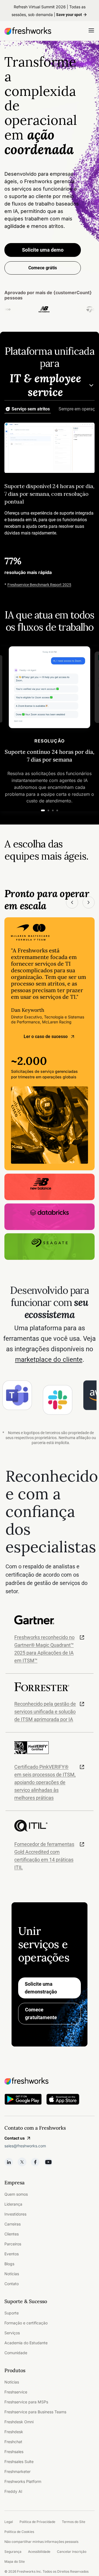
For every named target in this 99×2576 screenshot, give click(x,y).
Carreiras (13, 2224)
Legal (9, 2522)
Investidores (15, 2214)
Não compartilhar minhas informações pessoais (41, 2542)
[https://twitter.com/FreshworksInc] (22, 2162)
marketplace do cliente (49, 1360)
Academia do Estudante (26, 2343)
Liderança (13, 2204)
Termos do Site (74, 2522)
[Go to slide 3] (53, 810)
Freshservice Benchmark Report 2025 (39, 584)
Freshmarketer (17, 2471)
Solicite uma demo (43, 250)
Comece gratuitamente (41, 2013)
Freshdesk (14, 2432)
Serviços (12, 2333)
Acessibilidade (39, 2552)
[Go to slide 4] (57, 810)
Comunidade (16, 2353)
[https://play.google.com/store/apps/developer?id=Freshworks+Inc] (23, 2100)
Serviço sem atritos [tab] (31, 409)
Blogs (9, 2264)
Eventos (12, 2254)
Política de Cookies (19, 2532)
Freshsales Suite (19, 2462)
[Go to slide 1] (43, 810)
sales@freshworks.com (25, 2146)
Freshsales (14, 2452)
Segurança (13, 2552)
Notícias (12, 2274)
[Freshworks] (50, 2081)
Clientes (12, 2234)
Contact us (15, 2138)
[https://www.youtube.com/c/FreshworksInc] (48, 2162)
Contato (12, 2284)
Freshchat (13, 2442)
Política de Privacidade (37, 2522)
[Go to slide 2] (48, 810)
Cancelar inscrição (72, 2552)
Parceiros (13, 2244)
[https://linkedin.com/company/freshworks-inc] (9, 2162)
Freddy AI (13, 2491)
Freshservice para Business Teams (35, 2412)
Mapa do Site (15, 2561)
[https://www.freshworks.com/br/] (28, 31)
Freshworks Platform (23, 2481)
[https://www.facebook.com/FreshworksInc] (35, 2162)
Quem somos (16, 2194)
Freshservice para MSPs (26, 2402)
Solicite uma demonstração (41, 1988)
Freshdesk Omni (19, 2422)
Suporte (12, 2313)
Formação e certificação (26, 2323)
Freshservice (16, 2392)
